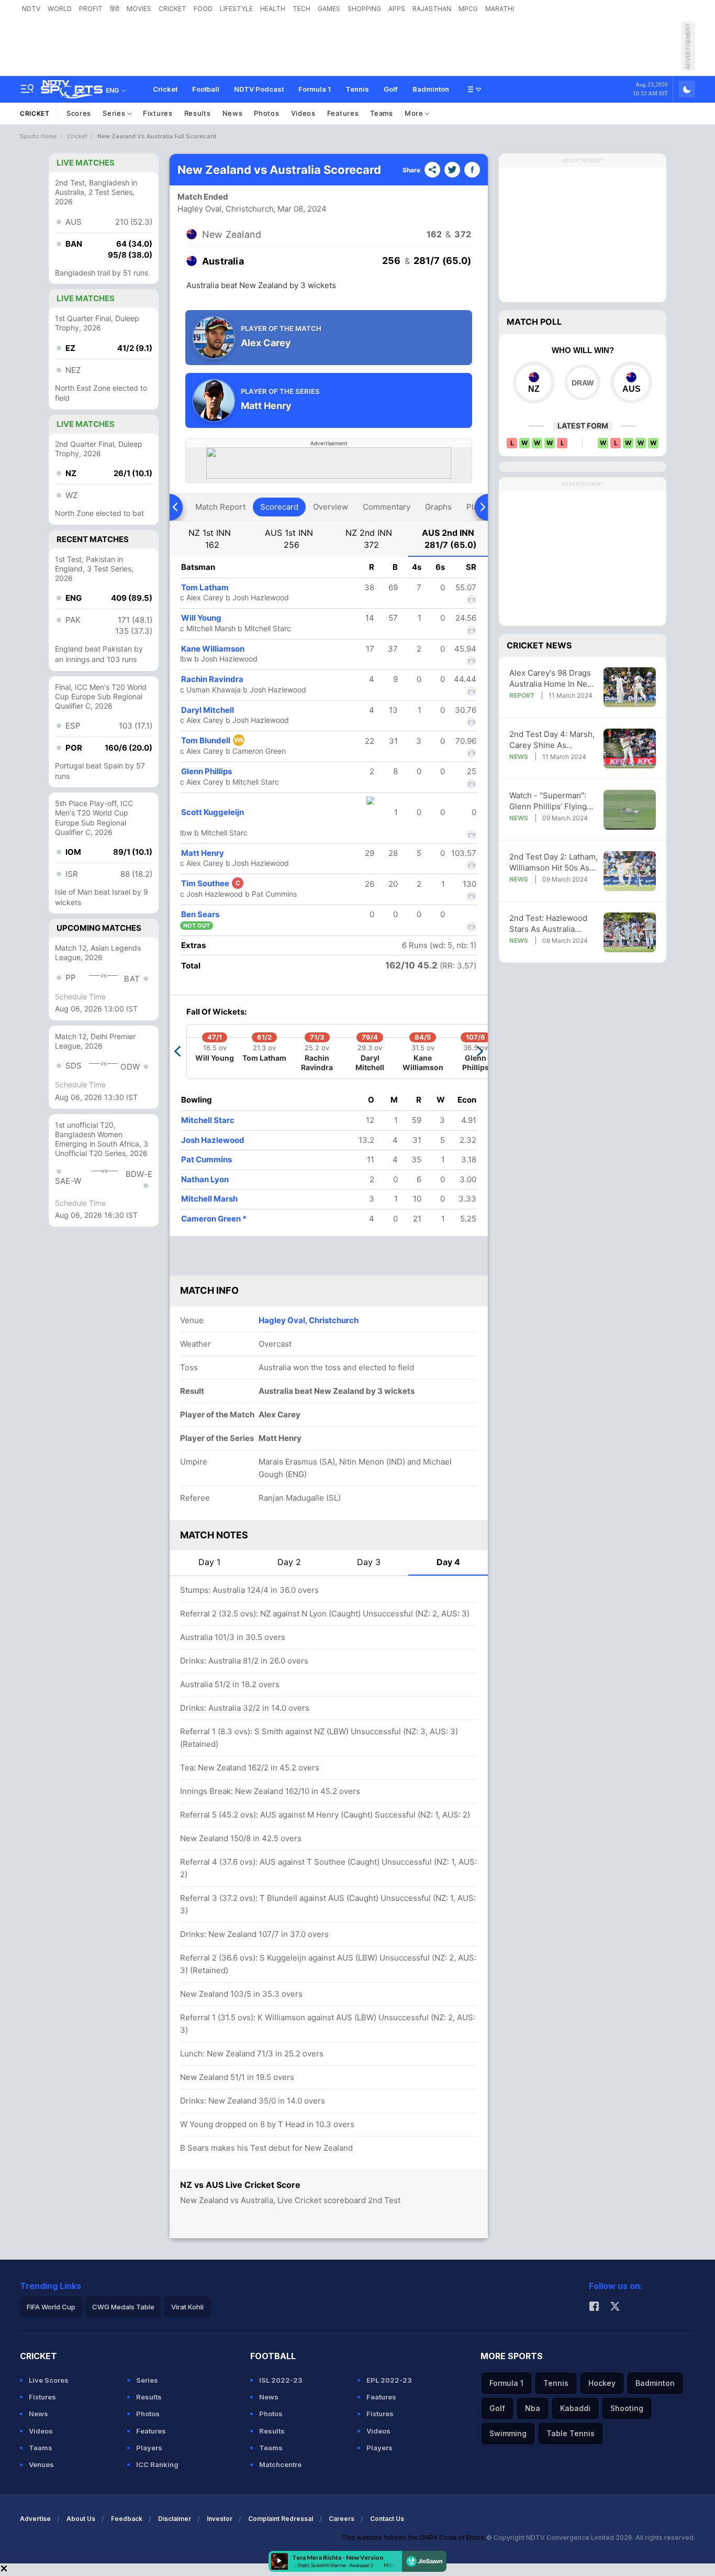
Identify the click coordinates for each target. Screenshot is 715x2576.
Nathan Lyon (205, 1179)
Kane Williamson (213, 649)
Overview (331, 507)
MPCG (468, 9)
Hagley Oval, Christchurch (226, 209)
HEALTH (273, 9)
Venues (41, 2464)
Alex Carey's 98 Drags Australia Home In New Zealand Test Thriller (551, 679)
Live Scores (49, 2380)
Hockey (602, 2383)
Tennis (357, 89)
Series (115, 113)
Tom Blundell (213, 740)
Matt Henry (203, 853)
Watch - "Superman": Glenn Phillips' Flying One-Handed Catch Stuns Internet (548, 801)
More (415, 113)
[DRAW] (582, 382)
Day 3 (369, 1562)
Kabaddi (575, 2408)
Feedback (127, 2519)
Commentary (387, 507)
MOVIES (139, 9)
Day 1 (209, 1562)
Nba (533, 2408)
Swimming (508, 2433)
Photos (266, 113)
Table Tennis (571, 2433)
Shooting (627, 2408)
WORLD (60, 9)
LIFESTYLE (236, 9)
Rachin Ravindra (212, 679)
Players (149, 2448)
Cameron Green (214, 1219)
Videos (303, 113)
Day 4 (448, 1562)
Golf (391, 89)
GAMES (329, 9)
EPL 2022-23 (389, 2380)
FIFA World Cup (51, 2307)
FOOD (203, 9)
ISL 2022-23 (281, 2380)
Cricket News (539, 645)
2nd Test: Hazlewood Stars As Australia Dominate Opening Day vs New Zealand (552, 924)
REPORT (522, 695)
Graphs (438, 507)
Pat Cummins (206, 1159)
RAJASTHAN (432, 9)
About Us (81, 2519)
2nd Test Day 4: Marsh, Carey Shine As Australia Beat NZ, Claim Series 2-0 (554, 740)
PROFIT (91, 9)
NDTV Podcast (259, 89)
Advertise (35, 2519)
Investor (220, 2519)
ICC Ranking (157, 2464)
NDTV (31, 9)
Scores (79, 113)
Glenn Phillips (206, 771)
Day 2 (289, 1562)
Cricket (165, 89)
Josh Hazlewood (213, 1140)
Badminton (431, 89)
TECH (301, 9)
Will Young (201, 618)
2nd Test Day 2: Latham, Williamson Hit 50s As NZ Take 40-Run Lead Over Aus (554, 862)
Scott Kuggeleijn (213, 812)
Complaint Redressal (281, 2519)
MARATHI (500, 9)
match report (220, 507)
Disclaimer (175, 2519)
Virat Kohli (187, 2307)
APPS (397, 9)
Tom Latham (205, 587)
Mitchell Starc (208, 1120)
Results (198, 113)
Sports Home (38, 136)
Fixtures (158, 113)
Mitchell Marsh (209, 1199)
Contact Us (387, 2519)
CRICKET (172, 9)
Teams (382, 113)
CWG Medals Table (123, 2307)
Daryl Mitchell (208, 710)
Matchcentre (280, 2464)
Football (206, 89)
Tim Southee (211, 883)
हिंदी (115, 9)
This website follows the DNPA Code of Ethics (414, 2538)
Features (343, 113)
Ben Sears (200, 914)
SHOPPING (364, 9)
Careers (342, 2519)
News (233, 113)
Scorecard (279, 507)
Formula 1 (315, 89)
